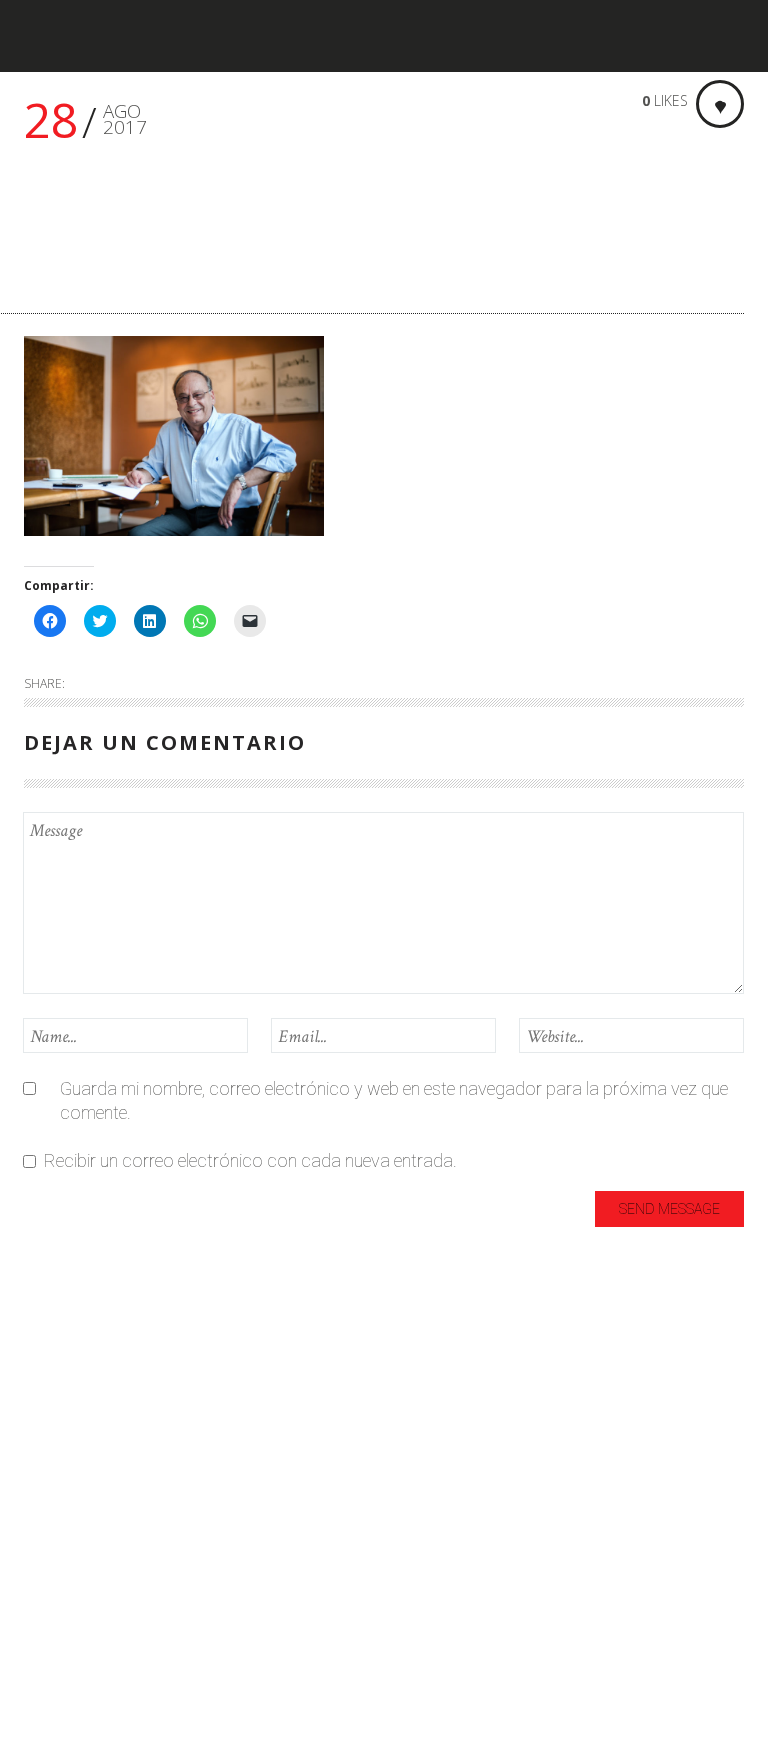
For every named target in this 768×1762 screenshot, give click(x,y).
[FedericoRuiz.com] (85, 36)
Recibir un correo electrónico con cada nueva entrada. (250, 1160)
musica (52, 1564)
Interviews (62, 1498)
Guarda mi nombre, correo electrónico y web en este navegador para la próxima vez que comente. (394, 1100)
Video (45, 1696)
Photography (75, 1597)
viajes (45, 1663)
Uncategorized (79, 1630)
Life (37, 1531)
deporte (53, 1400)
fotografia (63, 1433)
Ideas (45, 1465)
